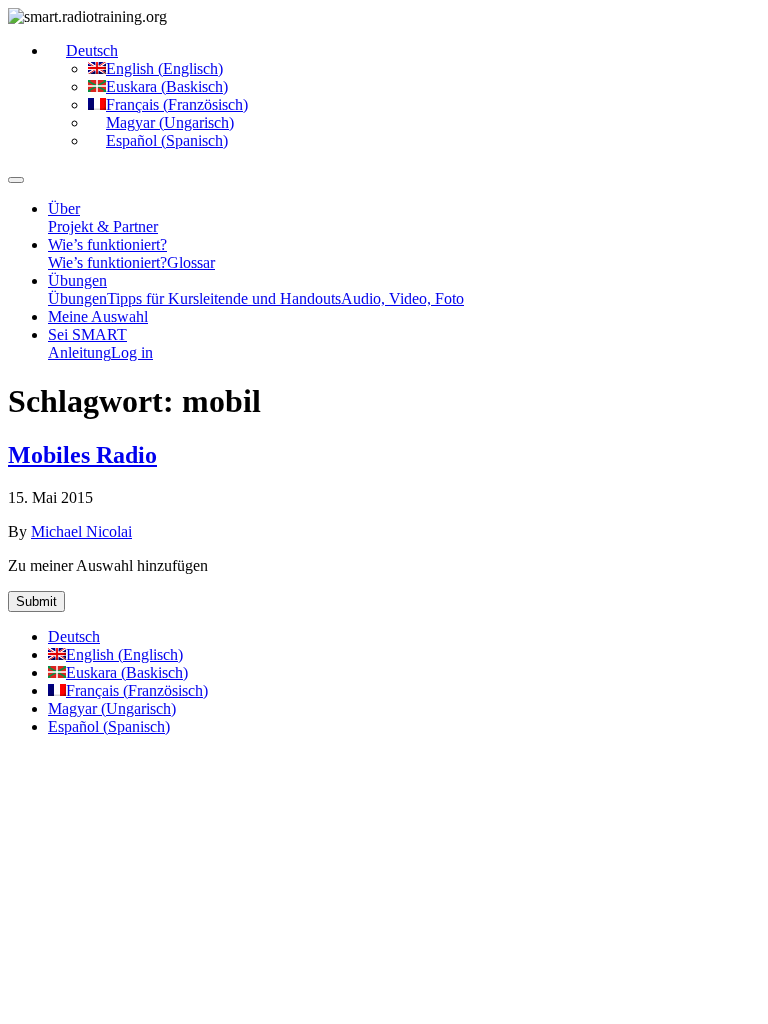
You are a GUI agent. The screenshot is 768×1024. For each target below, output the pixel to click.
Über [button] (64, 208)
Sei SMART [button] (87, 334)
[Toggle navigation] (16, 180)
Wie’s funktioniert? (107, 262)
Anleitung (79, 352)
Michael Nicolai (81, 531)
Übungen (77, 298)
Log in (132, 352)
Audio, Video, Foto (402, 298)
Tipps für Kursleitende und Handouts (224, 298)
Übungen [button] (77, 280)
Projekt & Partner (103, 226)
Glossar (191, 262)
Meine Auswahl (98, 316)
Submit (36, 601)
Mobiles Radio (82, 455)
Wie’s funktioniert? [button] (107, 244)
